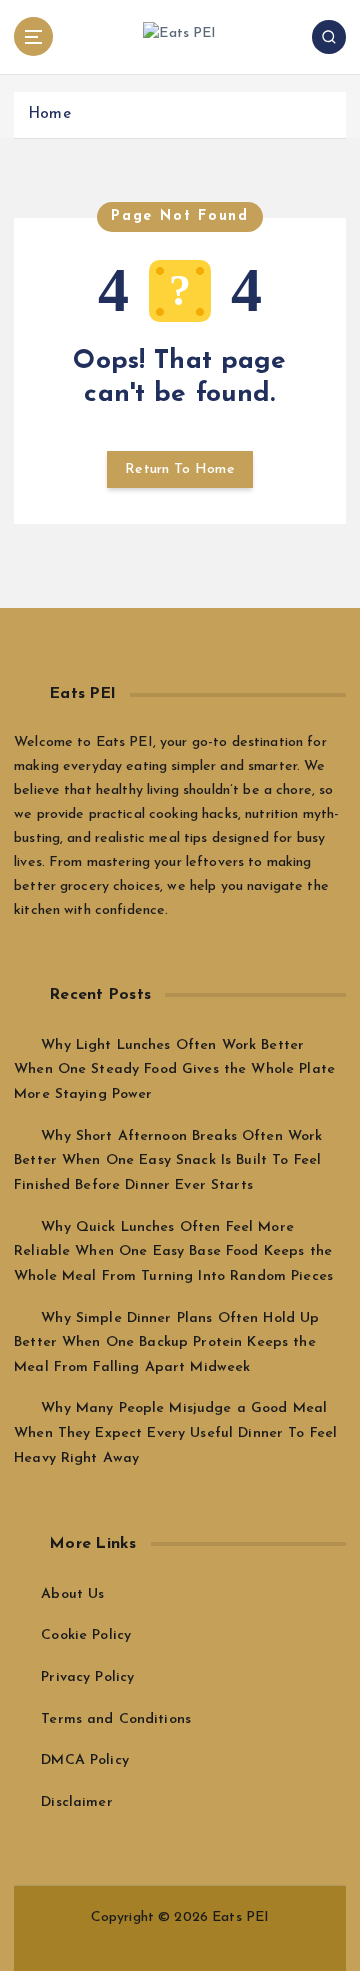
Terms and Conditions (116, 1719)
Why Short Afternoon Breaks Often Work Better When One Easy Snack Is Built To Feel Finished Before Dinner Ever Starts (168, 1161)
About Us (72, 1594)
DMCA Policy (85, 1760)
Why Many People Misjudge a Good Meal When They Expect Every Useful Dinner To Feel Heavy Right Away (175, 1433)
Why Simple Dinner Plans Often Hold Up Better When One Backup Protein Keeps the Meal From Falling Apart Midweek (166, 1343)
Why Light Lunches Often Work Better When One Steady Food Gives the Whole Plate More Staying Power (174, 1070)
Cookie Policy (86, 1635)
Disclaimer (76, 1802)
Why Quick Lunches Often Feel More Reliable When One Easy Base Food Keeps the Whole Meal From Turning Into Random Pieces (173, 1252)
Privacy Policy (87, 1677)
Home (49, 114)
